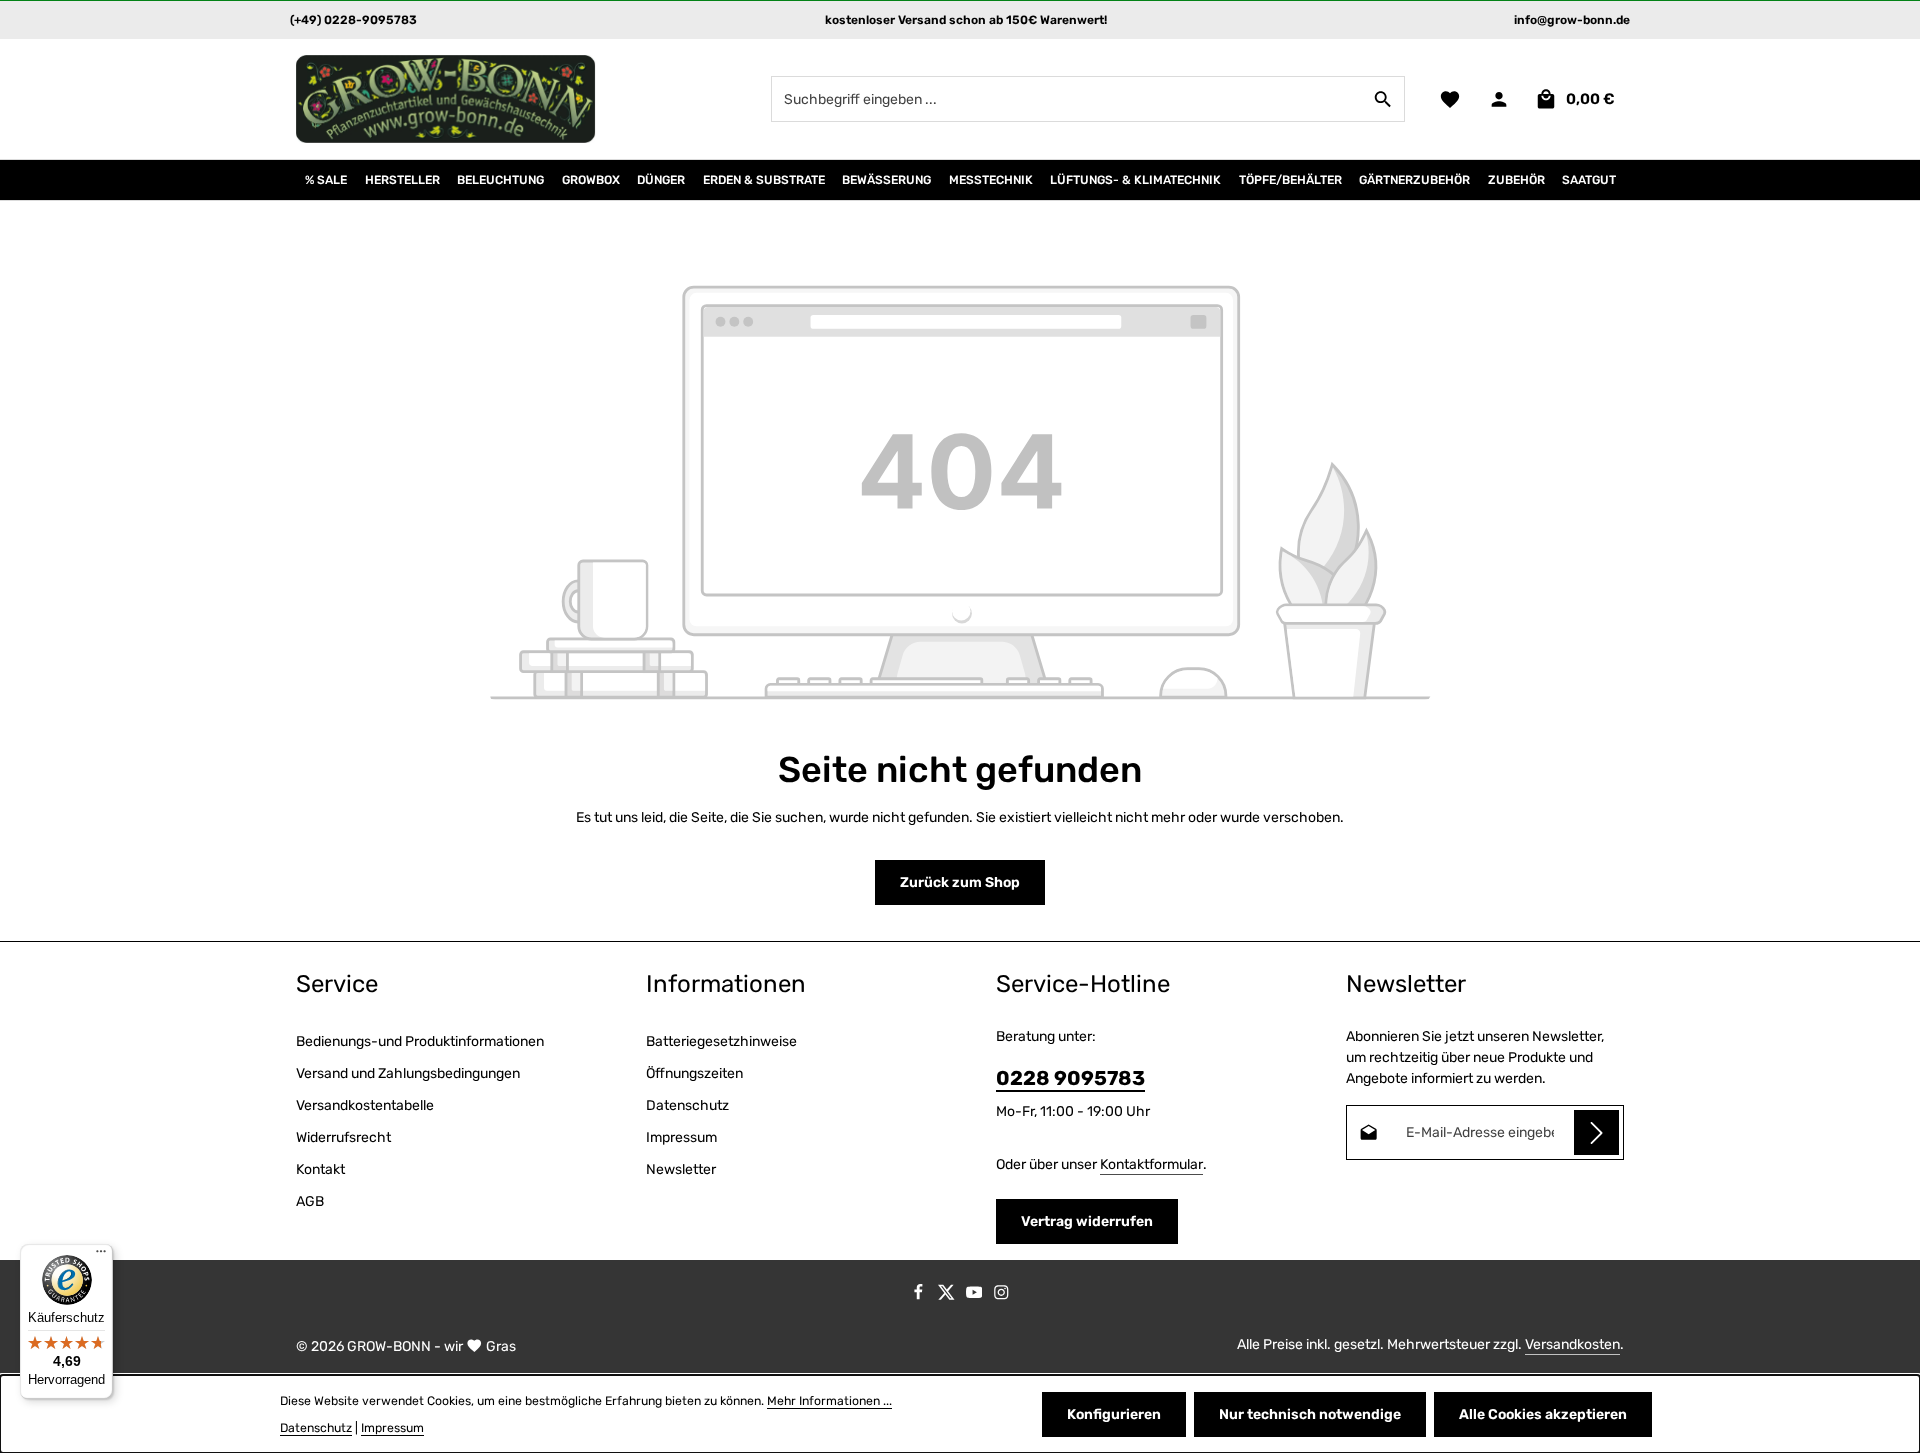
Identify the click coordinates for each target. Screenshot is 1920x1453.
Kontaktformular (1151, 1164)
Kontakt (320, 1169)
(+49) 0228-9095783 (353, 20)
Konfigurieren (1114, 1414)
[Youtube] (976, 1296)
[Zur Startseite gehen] (446, 99)
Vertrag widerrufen (1087, 1221)
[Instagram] (1001, 1296)
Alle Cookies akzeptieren (1543, 1414)
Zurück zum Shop (960, 882)
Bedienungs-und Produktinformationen (420, 1041)
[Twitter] (948, 1296)
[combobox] (1067, 99)
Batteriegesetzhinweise (721, 1041)
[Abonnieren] (1596, 1132)
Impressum (681, 1137)
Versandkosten (1572, 1344)
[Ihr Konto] (1498, 99)
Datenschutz (687, 1105)
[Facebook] (920, 1296)
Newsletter (681, 1169)
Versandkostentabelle (365, 1105)
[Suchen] (1383, 99)
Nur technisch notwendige (1310, 1414)
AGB (310, 1201)
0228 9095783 (1070, 1078)
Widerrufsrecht (343, 1137)
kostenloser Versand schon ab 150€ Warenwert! (966, 20)
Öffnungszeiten (694, 1073)
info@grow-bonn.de (1572, 20)
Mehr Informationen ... (829, 1401)
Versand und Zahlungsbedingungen (408, 1073)
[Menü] (101, 1256)
